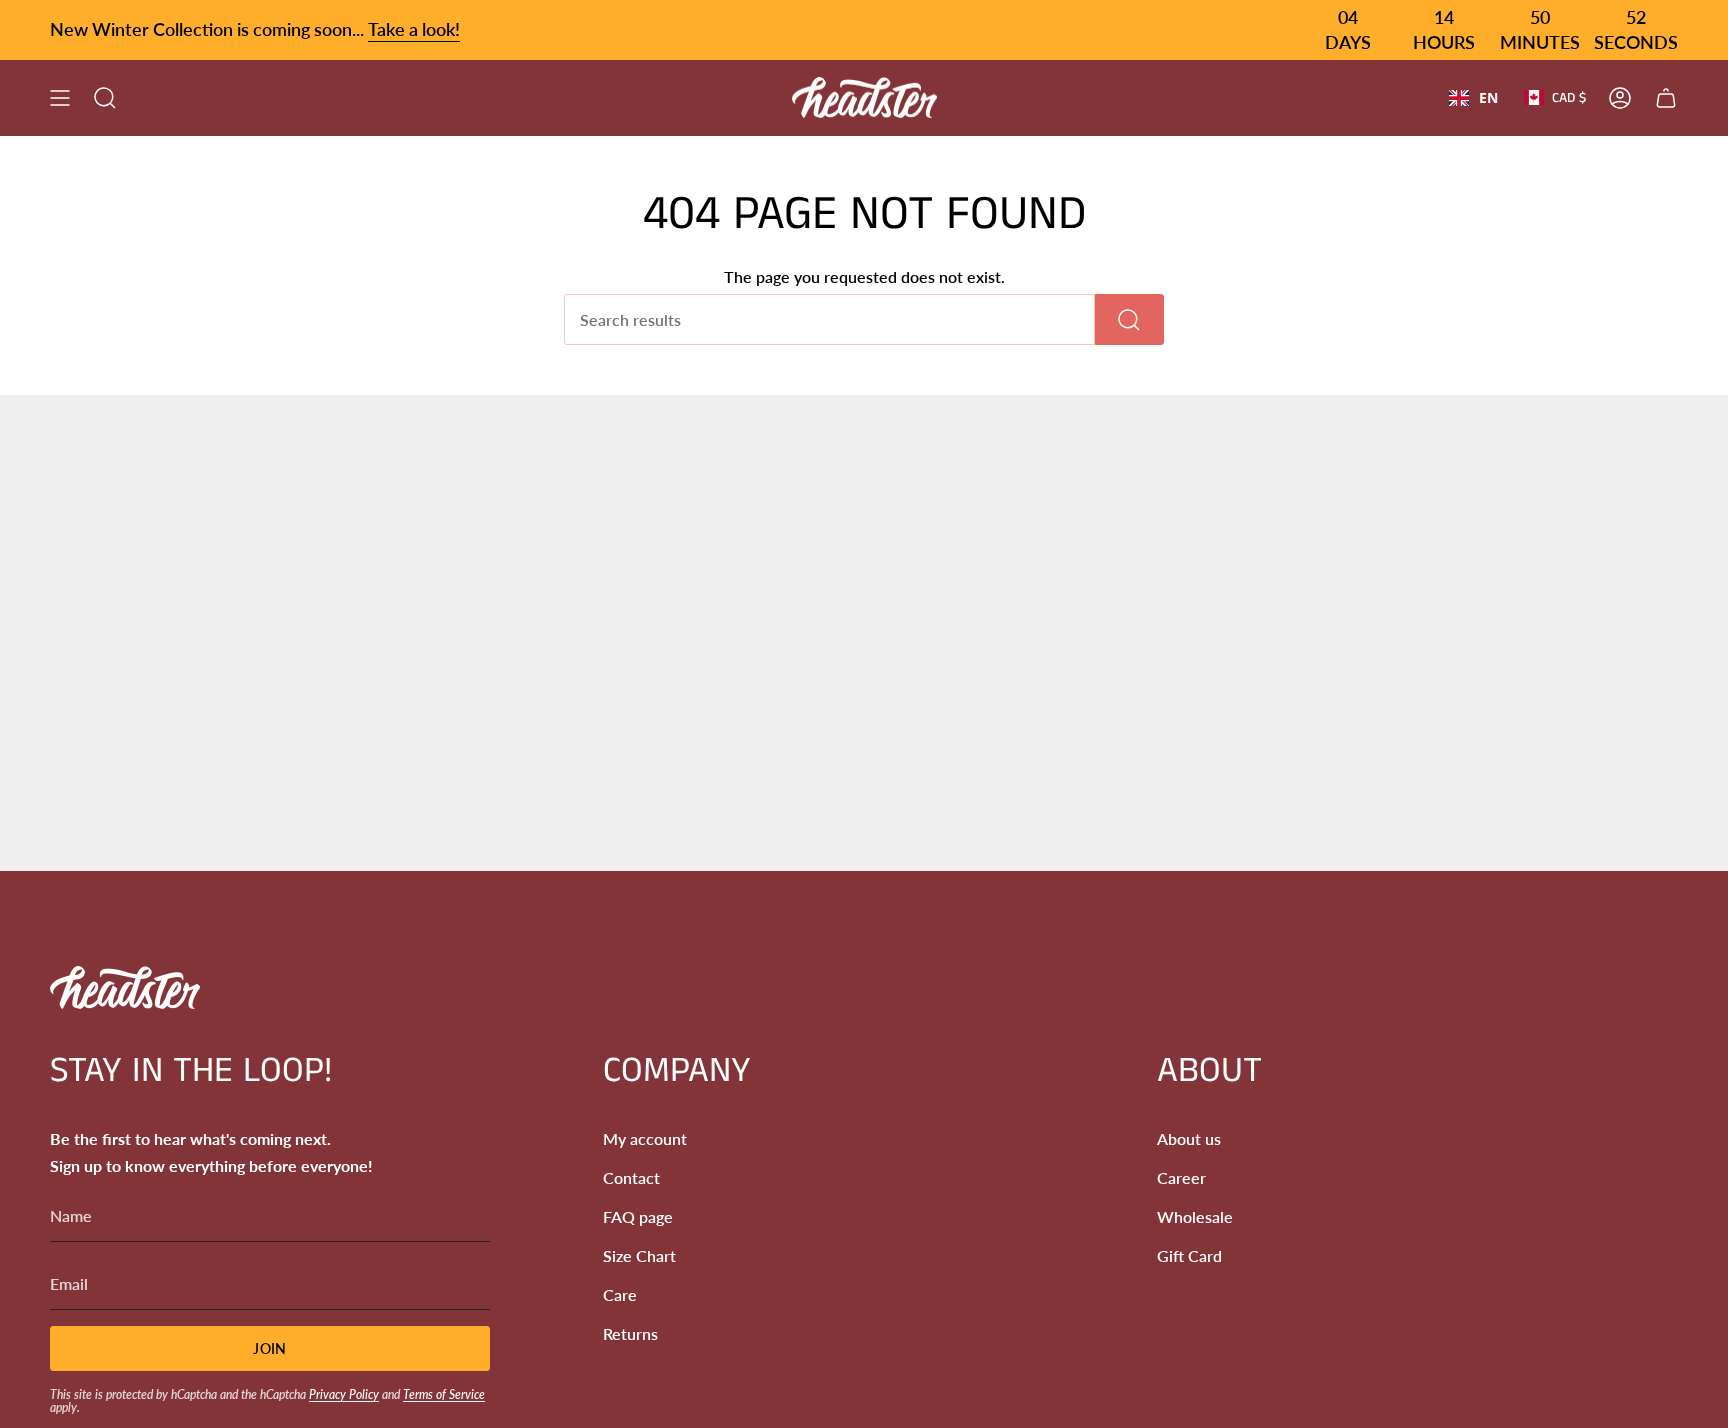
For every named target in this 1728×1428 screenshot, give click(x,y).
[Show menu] (60, 98)
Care (620, 1294)
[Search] (1129, 319)
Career (1181, 1177)
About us (1189, 1138)
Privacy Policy (344, 1394)
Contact (631, 1177)
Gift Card (1189, 1255)
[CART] (1666, 98)
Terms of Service (444, 1394)
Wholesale (1195, 1216)
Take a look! (414, 29)
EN (1488, 97)
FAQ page (638, 1216)
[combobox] (1473, 98)
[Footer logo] (125, 987)
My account (645, 1138)
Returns (630, 1333)
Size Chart (639, 1255)
